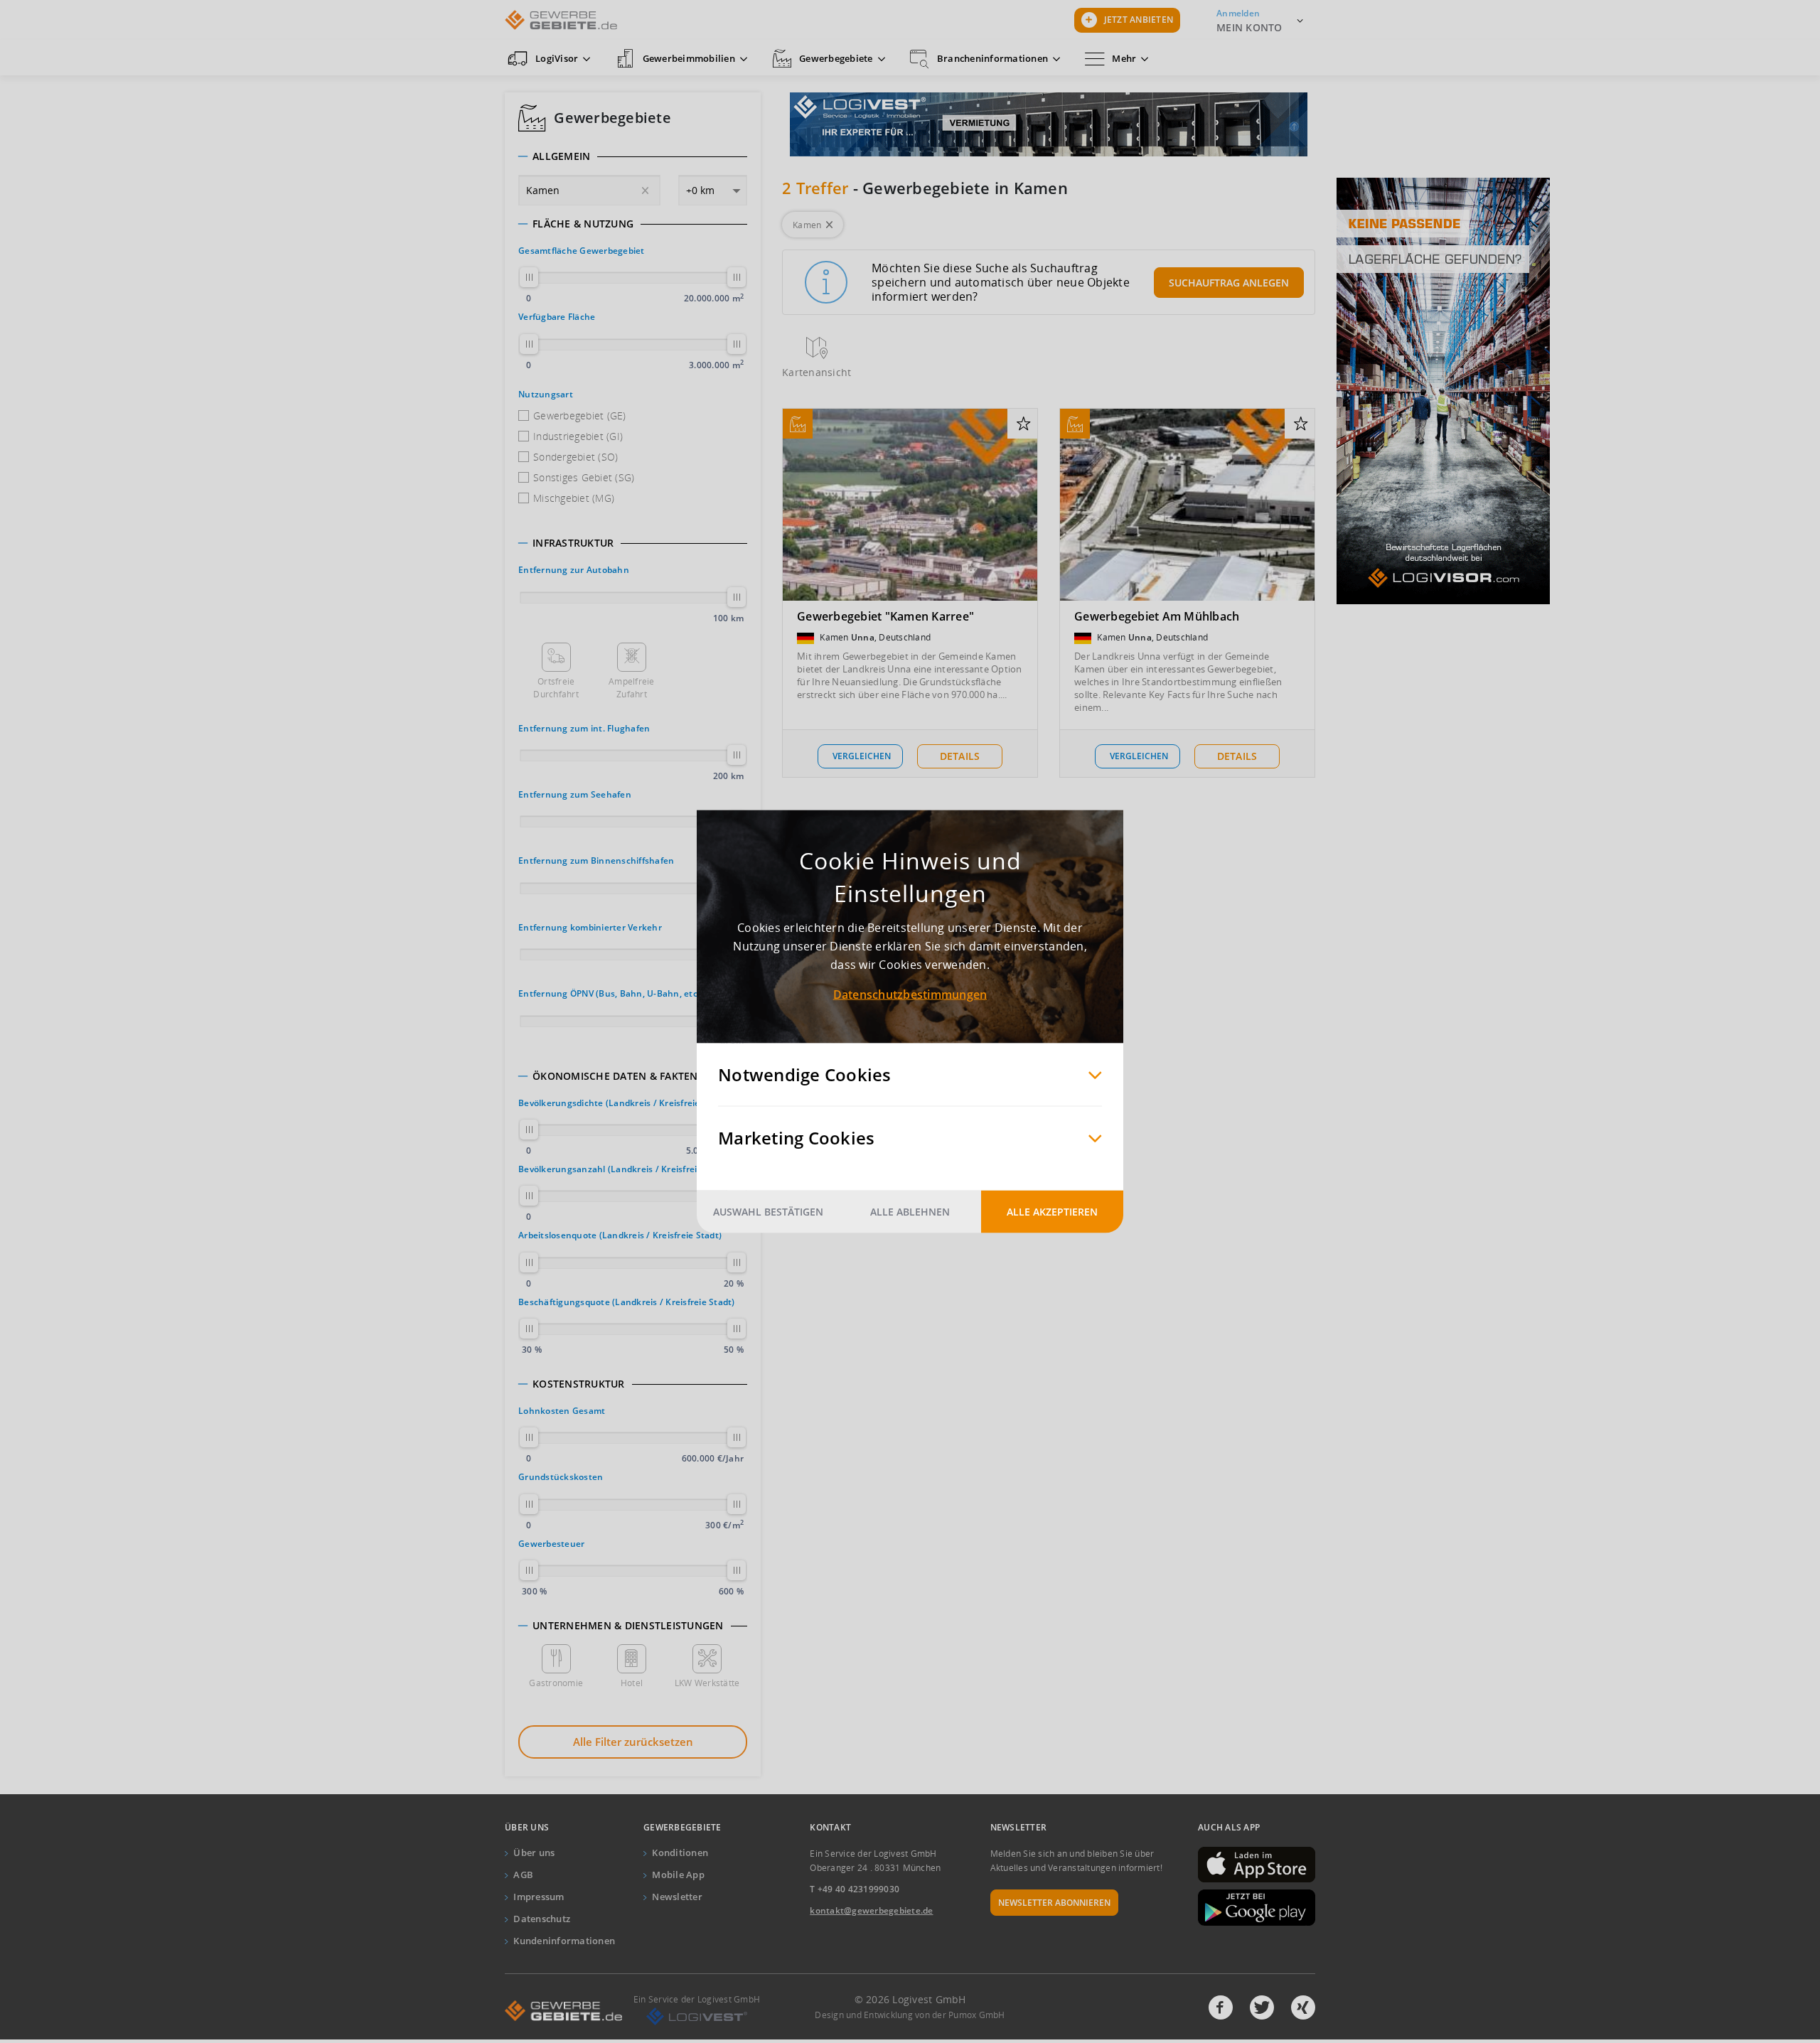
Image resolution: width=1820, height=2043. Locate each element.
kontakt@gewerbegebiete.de (871, 1910)
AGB (523, 1875)
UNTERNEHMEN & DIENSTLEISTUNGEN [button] (628, 1626)
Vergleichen (862, 756)
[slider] (529, 277)
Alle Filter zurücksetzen (633, 1742)
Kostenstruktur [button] (579, 1384)
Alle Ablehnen (910, 1212)
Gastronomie (556, 1683)
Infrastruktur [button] (573, 543)
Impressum (539, 1897)
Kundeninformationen (564, 1941)
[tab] (633, 156)
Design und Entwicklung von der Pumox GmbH (910, 2015)
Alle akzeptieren (1052, 1212)
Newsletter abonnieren (1054, 1903)
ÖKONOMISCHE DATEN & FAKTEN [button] (615, 1076)
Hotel (632, 1683)
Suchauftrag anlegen (1229, 283)
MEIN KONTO (1249, 27)
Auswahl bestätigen (768, 1212)
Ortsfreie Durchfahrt (556, 688)
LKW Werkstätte (707, 1683)
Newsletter (677, 1897)
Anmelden (1238, 13)
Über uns (534, 1852)
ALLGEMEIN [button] (561, 156)
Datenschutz (542, 1919)
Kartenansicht (817, 372)
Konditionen (680, 1852)
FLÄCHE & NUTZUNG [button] (583, 224)
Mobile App (678, 1875)
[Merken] (1023, 424)
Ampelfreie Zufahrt (632, 688)
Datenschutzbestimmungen (910, 994)
